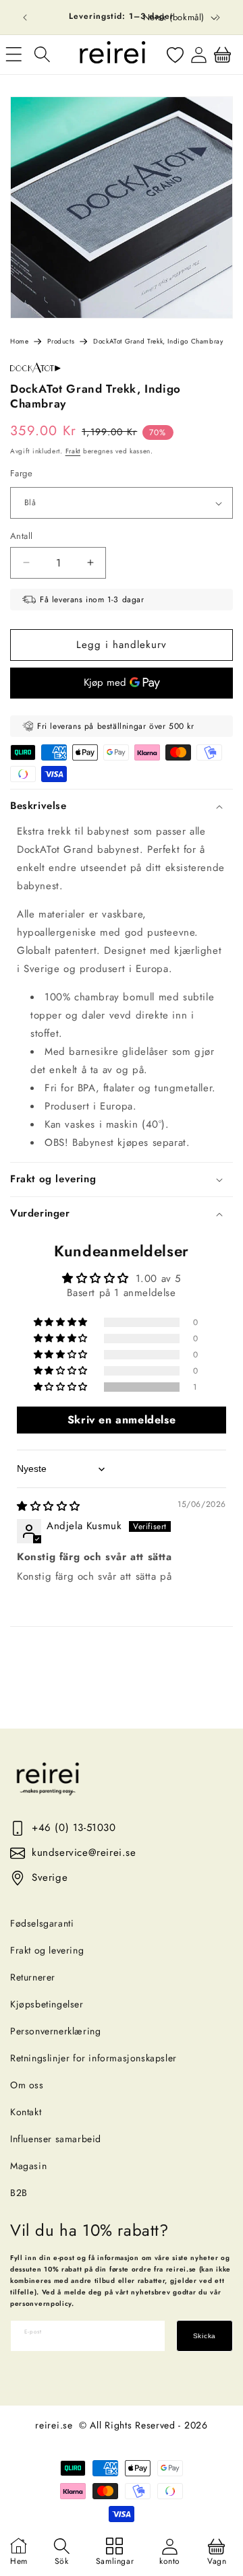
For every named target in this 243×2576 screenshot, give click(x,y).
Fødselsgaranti (42, 1923)
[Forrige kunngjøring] (25, 18)
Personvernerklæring (55, 2031)
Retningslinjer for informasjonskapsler (93, 2058)
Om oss (27, 2085)
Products (61, 341)
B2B (19, 2193)
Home (19, 341)
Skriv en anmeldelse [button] (122, 1420)
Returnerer (33, 1977)
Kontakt (26, 2112)
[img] (49, 1506)
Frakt (73, 451)
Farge (21, 473)
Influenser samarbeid (56, 2139)
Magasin (28, 2166)
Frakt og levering (47, 1950)
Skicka (205, 2336)
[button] (42, 55)
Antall (21, 536)
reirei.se (54, 2425)
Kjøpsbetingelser (47, 2004)
